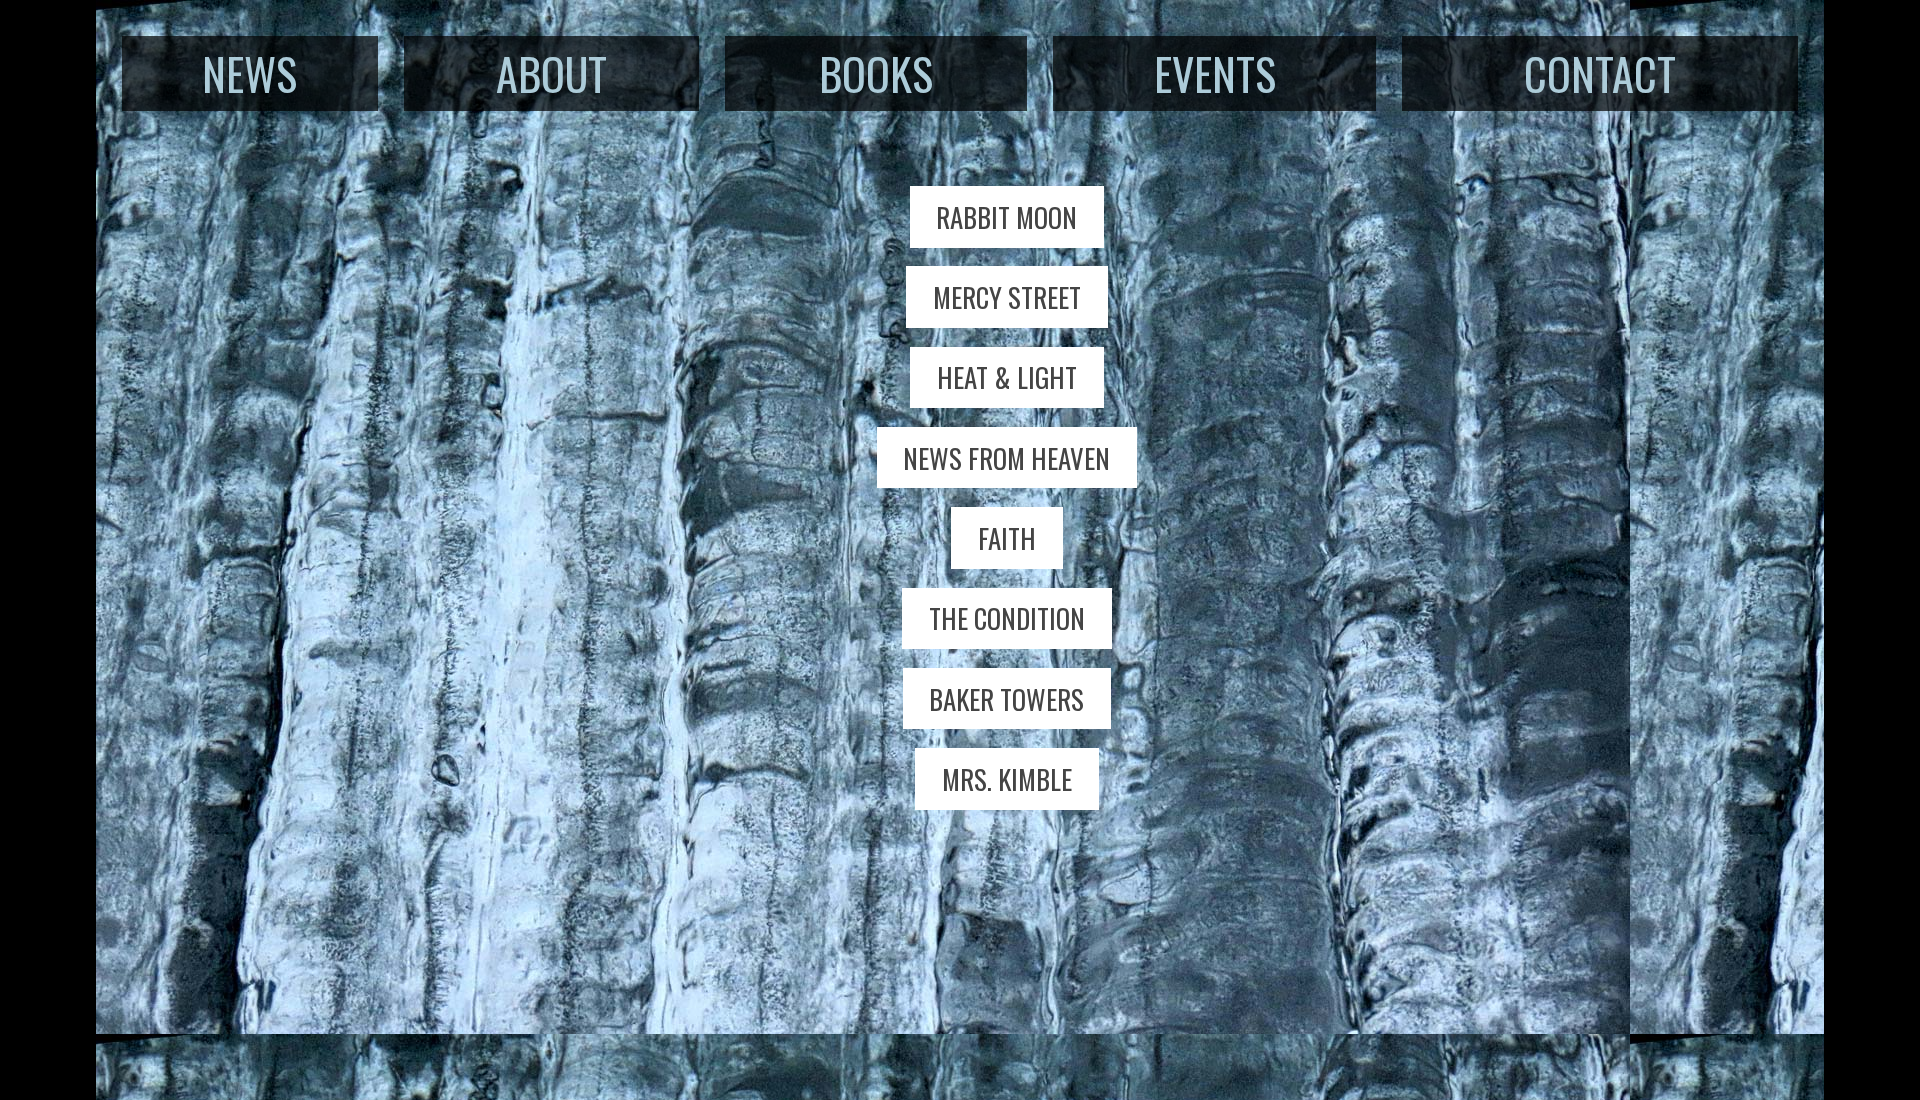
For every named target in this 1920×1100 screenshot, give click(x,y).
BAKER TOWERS (1006, 699)
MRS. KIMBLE (1007, 779)
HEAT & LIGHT (1007, 377)
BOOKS (876, 73)
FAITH (1007, 538)
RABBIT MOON (1006, 217)
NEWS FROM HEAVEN (1006, 458)
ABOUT (551, 73)
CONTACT (1600, 73)
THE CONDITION (1007, 618)
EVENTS (1215, 73)
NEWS (249, 73)
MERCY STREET (1007, 297)
